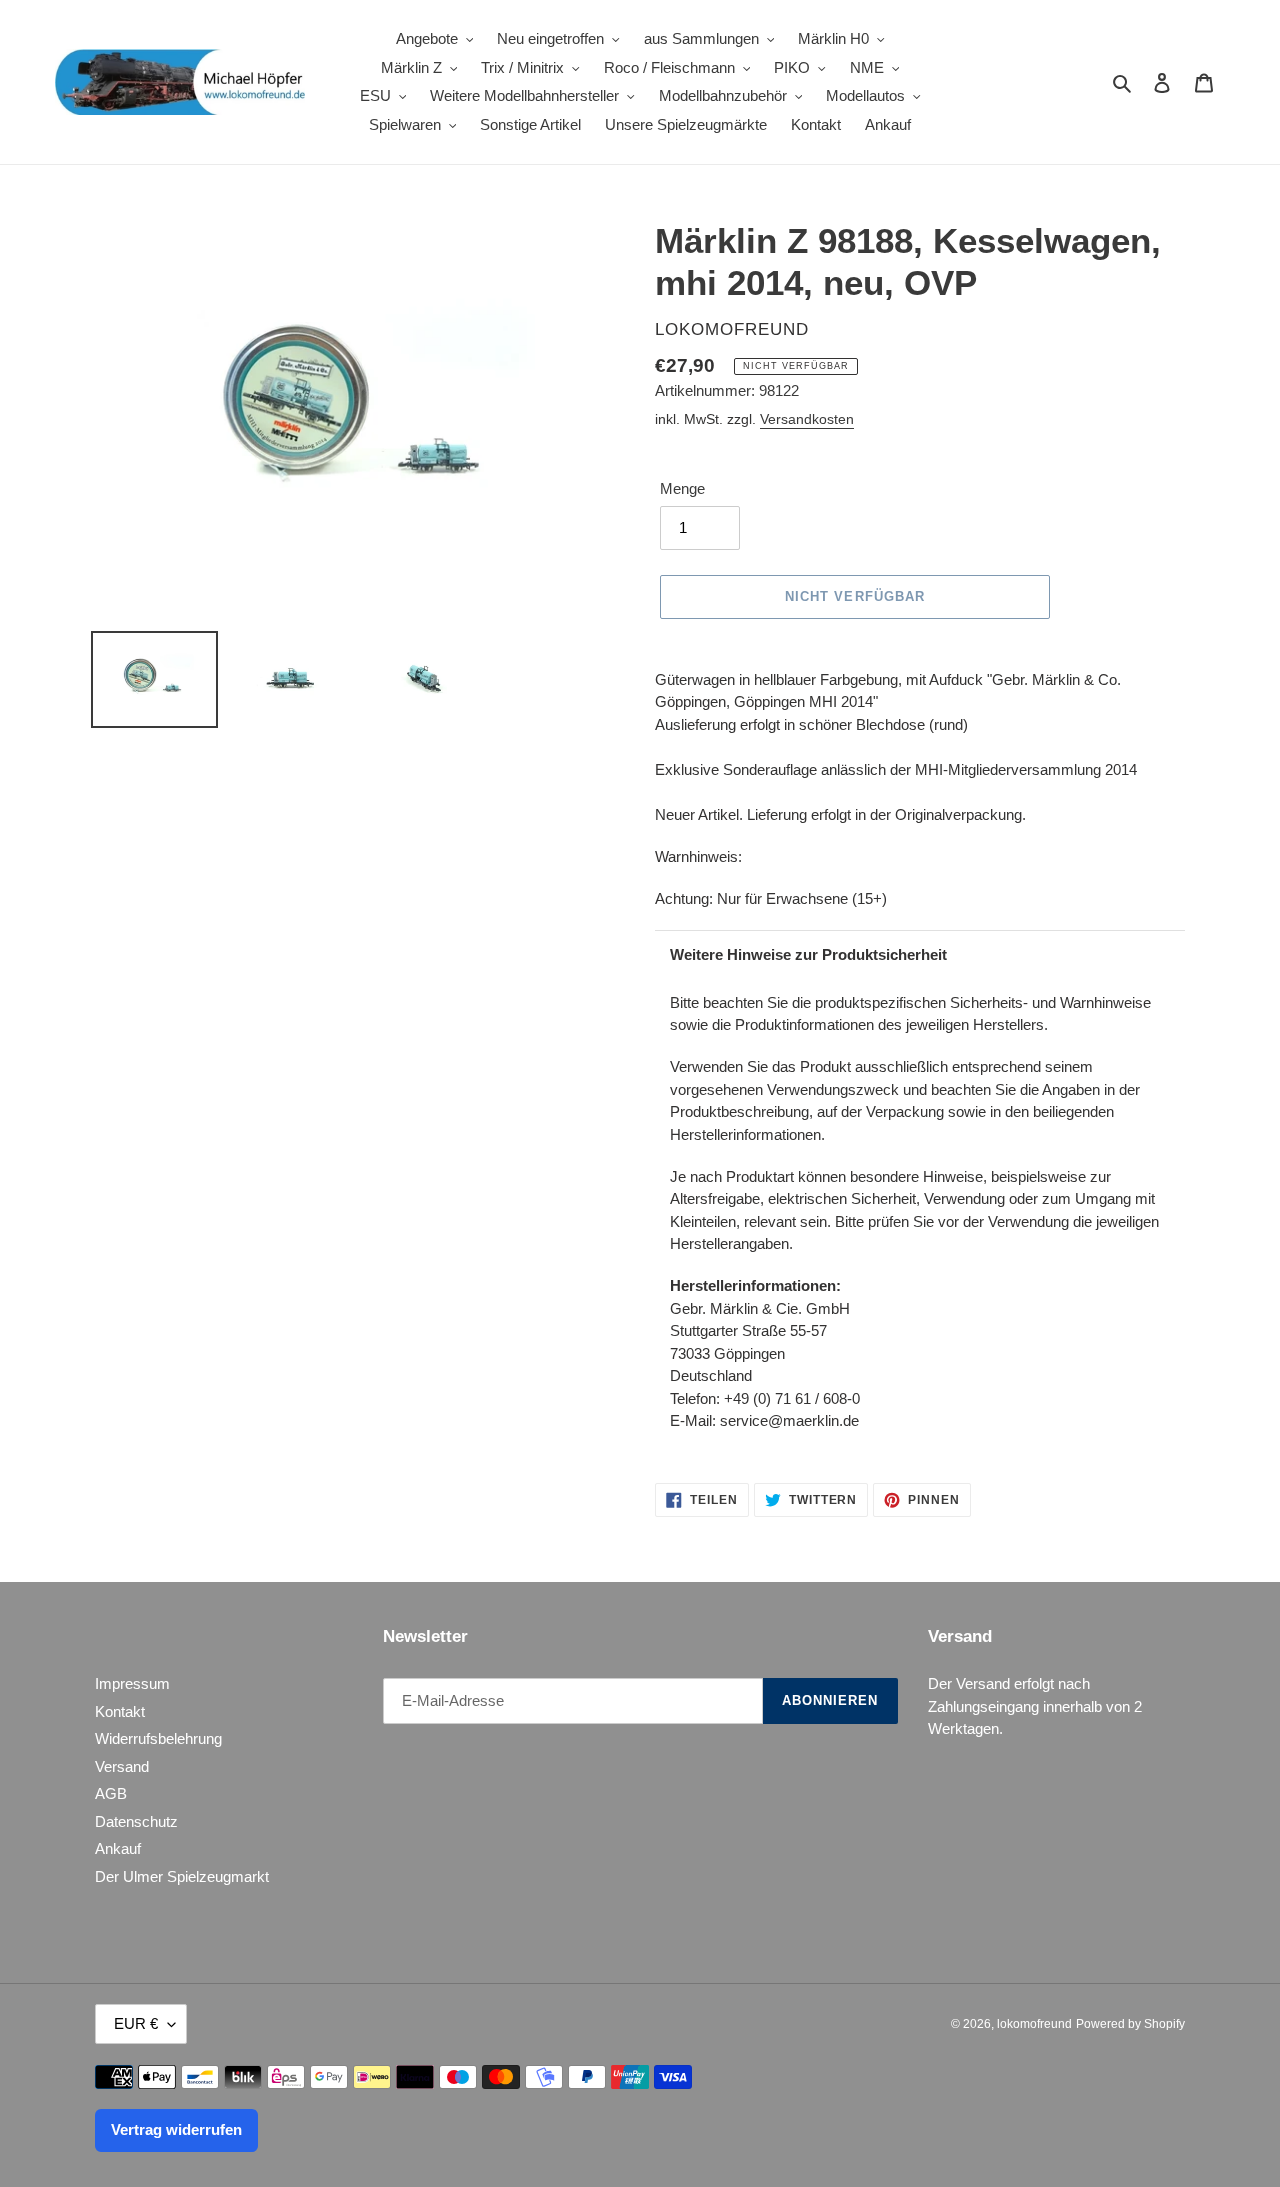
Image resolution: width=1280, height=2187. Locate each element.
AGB (111, 1793)
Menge (682, 488)
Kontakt (120, 1711)
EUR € (136, 2023)
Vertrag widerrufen (176, 2129)
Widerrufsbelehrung (158, 1738)
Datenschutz (136, 1821)
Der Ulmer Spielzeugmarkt (182, 1876)
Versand (122, 1766)
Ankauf (118, 1848)
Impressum (132, 1683)
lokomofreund (1034, 2024)
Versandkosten (807, 419)
